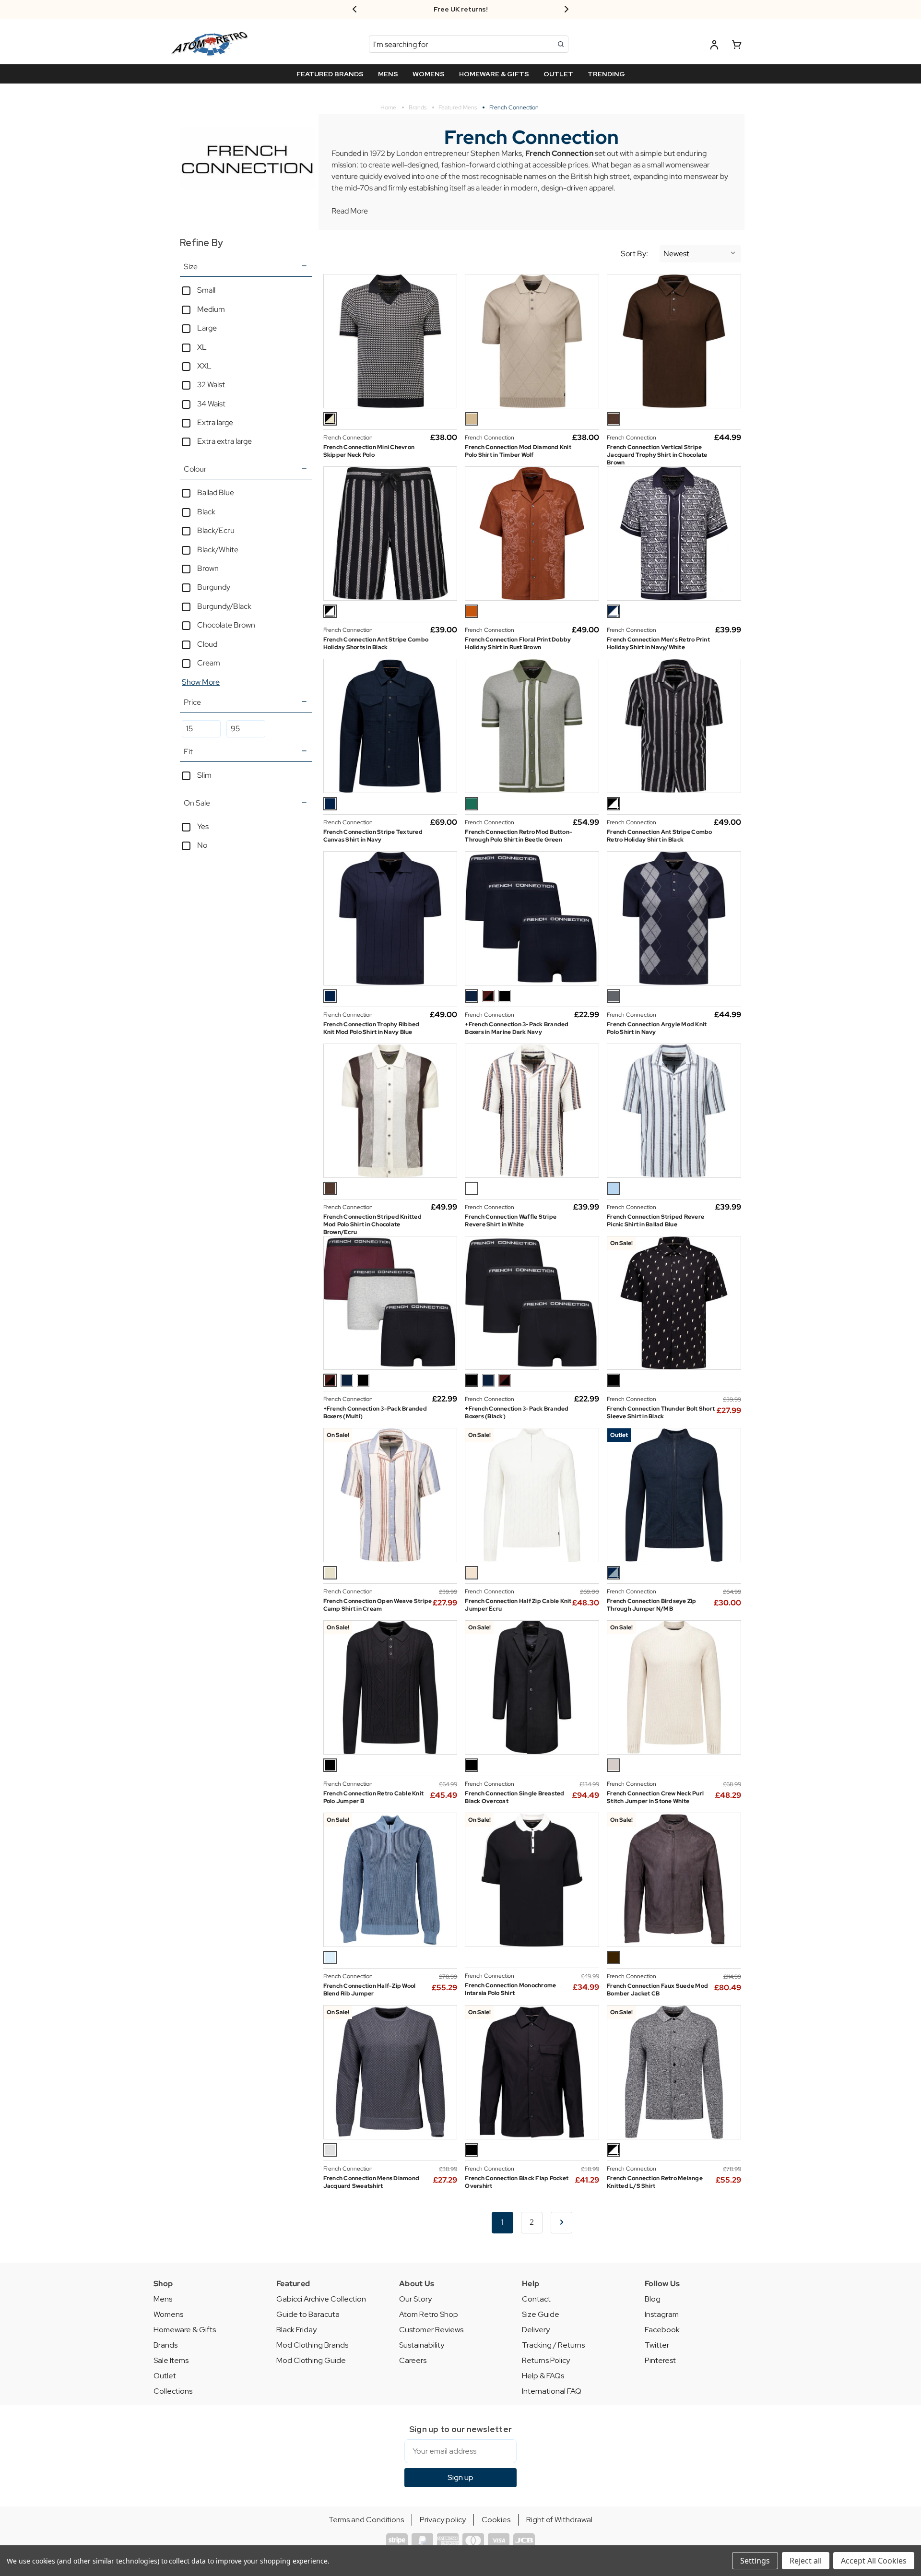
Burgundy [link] (214, 587)
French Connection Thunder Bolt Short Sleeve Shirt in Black (661, 1413)
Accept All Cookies (874, 2561)
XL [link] (202, 347)
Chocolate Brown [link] (226, 625)
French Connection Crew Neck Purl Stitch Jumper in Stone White (655, 1797)
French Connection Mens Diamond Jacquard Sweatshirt (372, 2182)
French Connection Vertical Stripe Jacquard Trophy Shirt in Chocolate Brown (657, 455)
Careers (413, 2360)
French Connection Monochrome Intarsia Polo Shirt (510, 1989)
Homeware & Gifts (185, 2330)
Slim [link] (204, 775)
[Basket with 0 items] (737, 46)
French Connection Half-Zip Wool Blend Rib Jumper (370, 1990)
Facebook (662, 2330)
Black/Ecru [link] (216, 530)
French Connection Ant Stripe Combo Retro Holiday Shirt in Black (660, 836)
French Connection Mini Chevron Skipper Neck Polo (369, 451)
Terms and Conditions (366, 2520)
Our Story (415, 2299)
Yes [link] (203, 826)
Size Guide (541, 2314)
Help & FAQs (543, 2376)
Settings (755, 2561)
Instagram (662, 2314)
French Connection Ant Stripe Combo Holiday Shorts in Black (376, 643)
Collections (173, 2391)
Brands (165, 2345)
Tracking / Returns (553, 2345)
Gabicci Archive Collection (321, 2299)
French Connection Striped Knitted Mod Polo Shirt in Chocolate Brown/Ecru (372, 1224)
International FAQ (552, 2391)
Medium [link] (211, 309)
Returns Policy (546, 2360)
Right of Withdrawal (559, 2520)
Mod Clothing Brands (312, 2345)
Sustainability (422, 2345)
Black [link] (206, 512)
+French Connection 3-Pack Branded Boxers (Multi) (375, 1413)
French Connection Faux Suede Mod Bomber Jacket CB (657, 1990)
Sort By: (634, 254)
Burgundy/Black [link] (224, 606)
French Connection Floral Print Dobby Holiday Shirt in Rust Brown (518, 643)
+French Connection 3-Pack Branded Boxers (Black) (517, 1413)
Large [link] (207, 328)
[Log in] (714, 46)
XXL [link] (204, 366)
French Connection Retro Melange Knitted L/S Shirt (655, 2182)
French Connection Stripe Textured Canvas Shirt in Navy (373, 836)
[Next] (561, 2223)
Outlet (165, 2376)
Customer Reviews (431, 2330)
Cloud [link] (207, 644)
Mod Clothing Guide (311, 2360)
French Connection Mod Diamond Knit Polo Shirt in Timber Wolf (518, 451)
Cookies (496, 2520)
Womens (168, 2314)
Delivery (536, 2330)
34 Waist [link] (211, 404)
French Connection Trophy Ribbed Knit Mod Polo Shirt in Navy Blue (372, 1028)
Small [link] (206, 290)
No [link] (202, 845)
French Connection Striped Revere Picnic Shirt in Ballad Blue (655, 1221)
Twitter (657, 2345)
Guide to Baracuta (308, 2314)
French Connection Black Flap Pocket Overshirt (517, 2182)
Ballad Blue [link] (216, 493)
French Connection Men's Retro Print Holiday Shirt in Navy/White (658, 643)
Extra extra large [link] (224, 441)
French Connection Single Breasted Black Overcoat (514, 1797)
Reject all (806, 2561)
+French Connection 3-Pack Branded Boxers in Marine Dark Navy (517, 1028)
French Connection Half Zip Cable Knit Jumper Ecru (518, 1605)
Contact (536, 2299)
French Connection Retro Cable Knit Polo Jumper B (374, 1797)
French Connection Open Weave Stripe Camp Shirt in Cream (378, 1605)
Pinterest (660, 2360)
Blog (653, 2299)
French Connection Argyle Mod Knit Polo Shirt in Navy (657, 1028)
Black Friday (296, 2330)
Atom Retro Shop (429, 2314)
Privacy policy (443, 2520)
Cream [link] (209, 663)
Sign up (460, 2477)
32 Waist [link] (211, 385)
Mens (163, 2299)
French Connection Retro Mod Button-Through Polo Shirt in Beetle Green (519, 836)
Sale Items (171, 2360)
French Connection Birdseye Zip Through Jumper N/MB (652, 1605)
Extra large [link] (215, 422)
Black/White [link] (218, 550)
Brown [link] (208, 568)
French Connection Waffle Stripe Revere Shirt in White (511, 1221)
